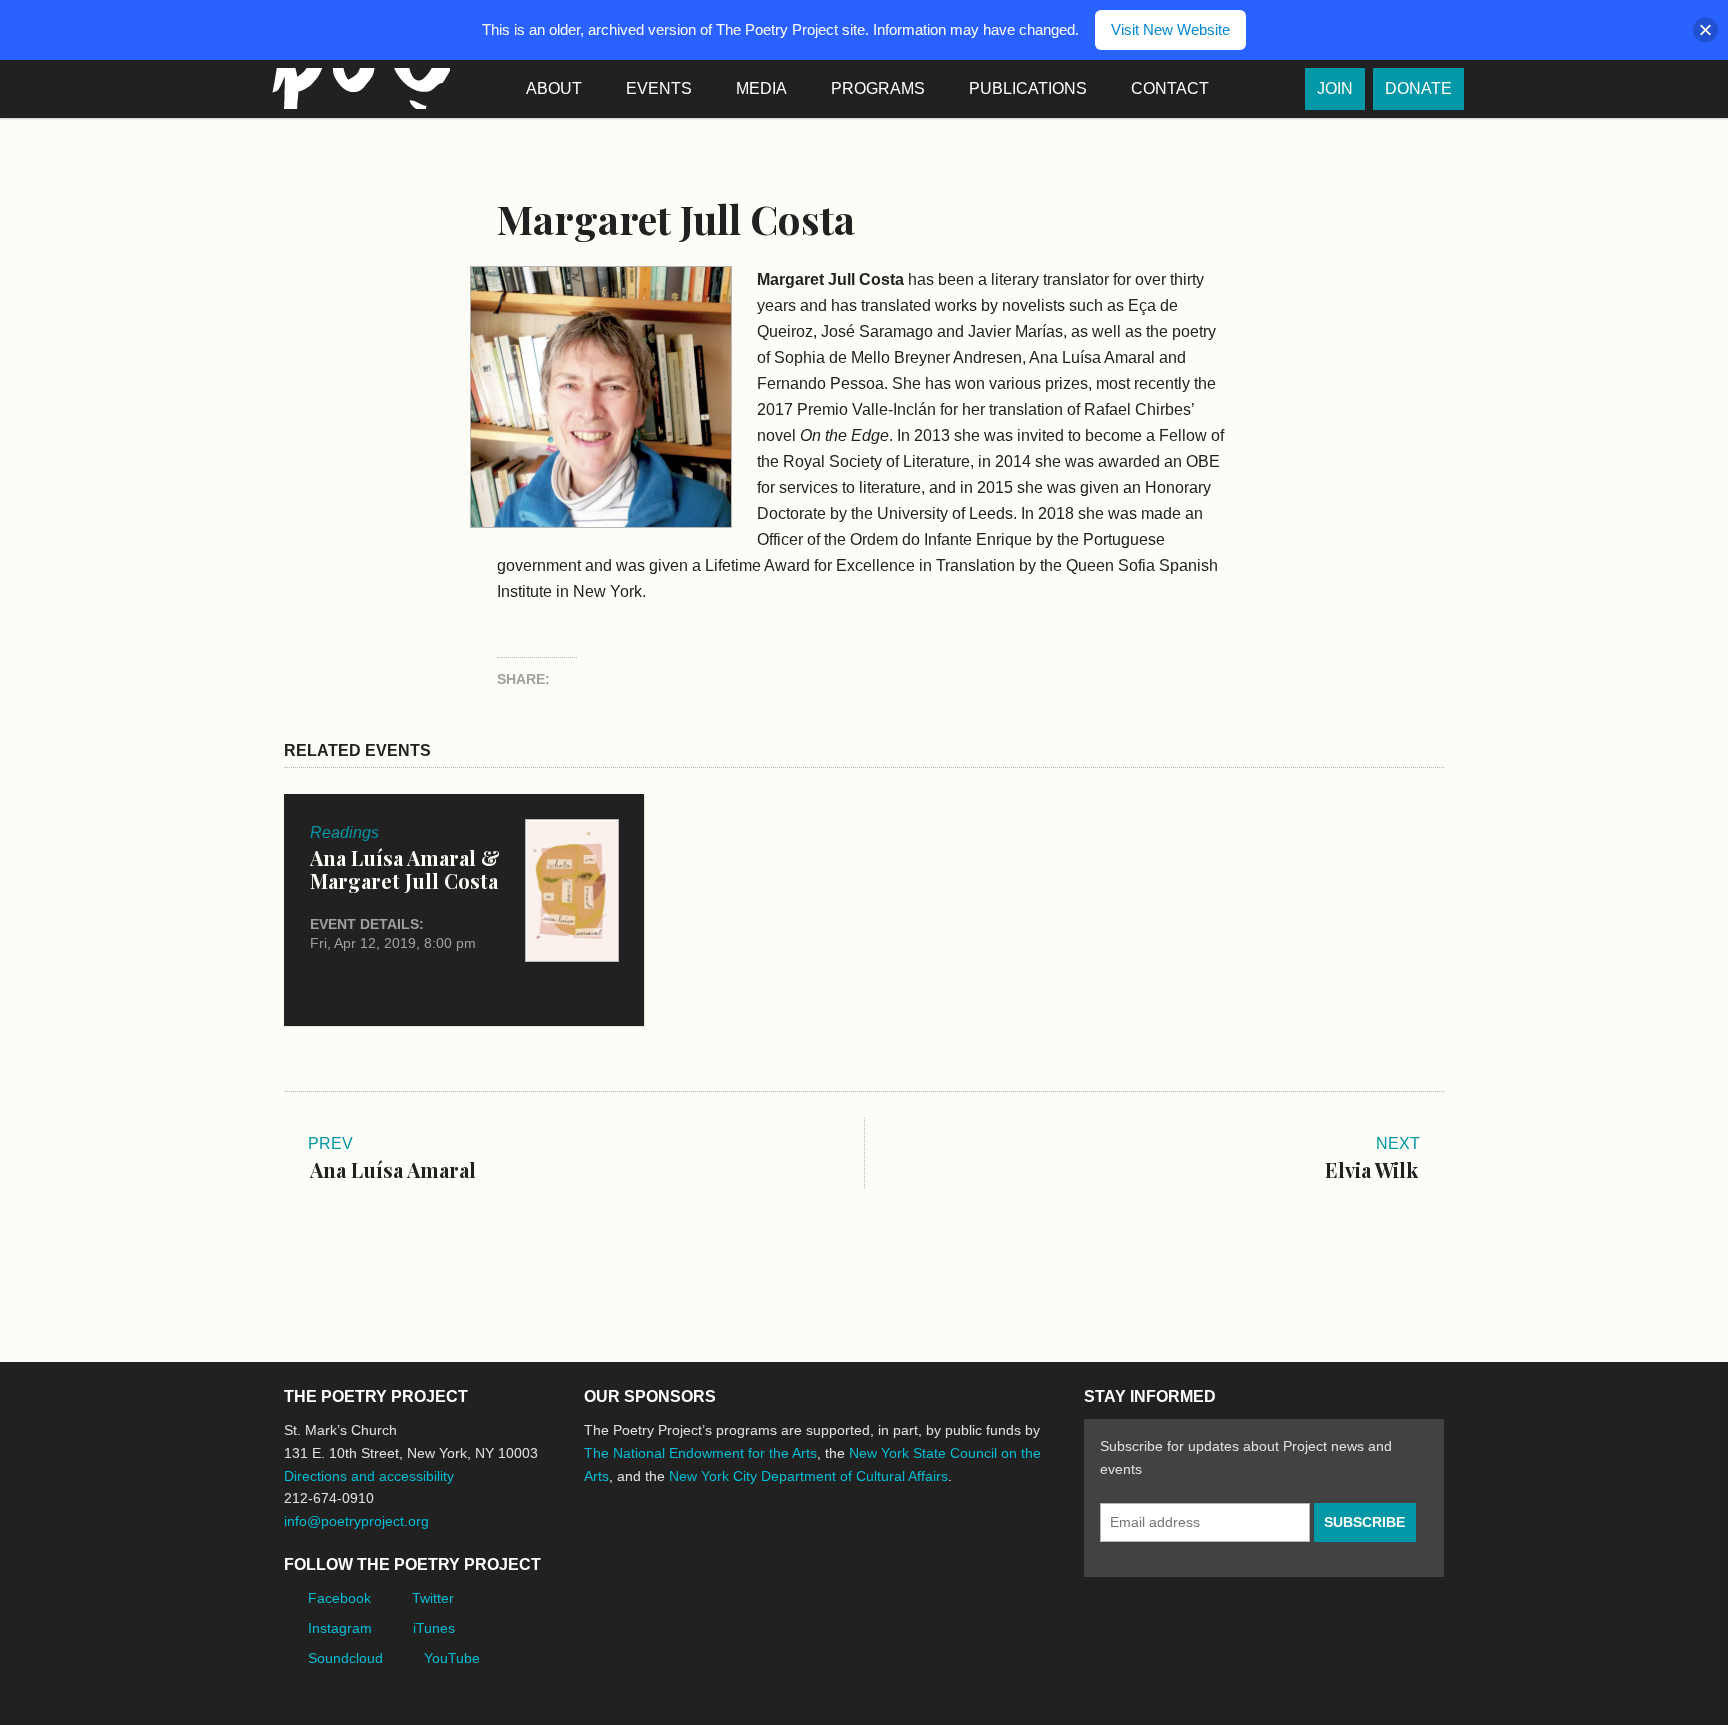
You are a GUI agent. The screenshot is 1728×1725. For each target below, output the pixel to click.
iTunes (434, 1628)
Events (659, 88)
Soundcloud (345, 1658)
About (554, 88)
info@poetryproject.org (356, 1521)
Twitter (433, 1598)
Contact (1170, 88)
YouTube (452, 1658)
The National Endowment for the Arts (700, 1453)
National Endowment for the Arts (639, 1550)
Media (761, 88)
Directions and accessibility (369, 1476)
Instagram (340, 1628)
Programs (878, 88)
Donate (1418, 88)
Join (1335, 88)
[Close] (1705, 30)
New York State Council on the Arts (876, 1550)
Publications (1028, 88)
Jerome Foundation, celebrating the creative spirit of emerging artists (769, 1551)
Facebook (339, 1598)
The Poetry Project (357, 88)
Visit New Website (1170, 29)
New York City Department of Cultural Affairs (808, 1476)
